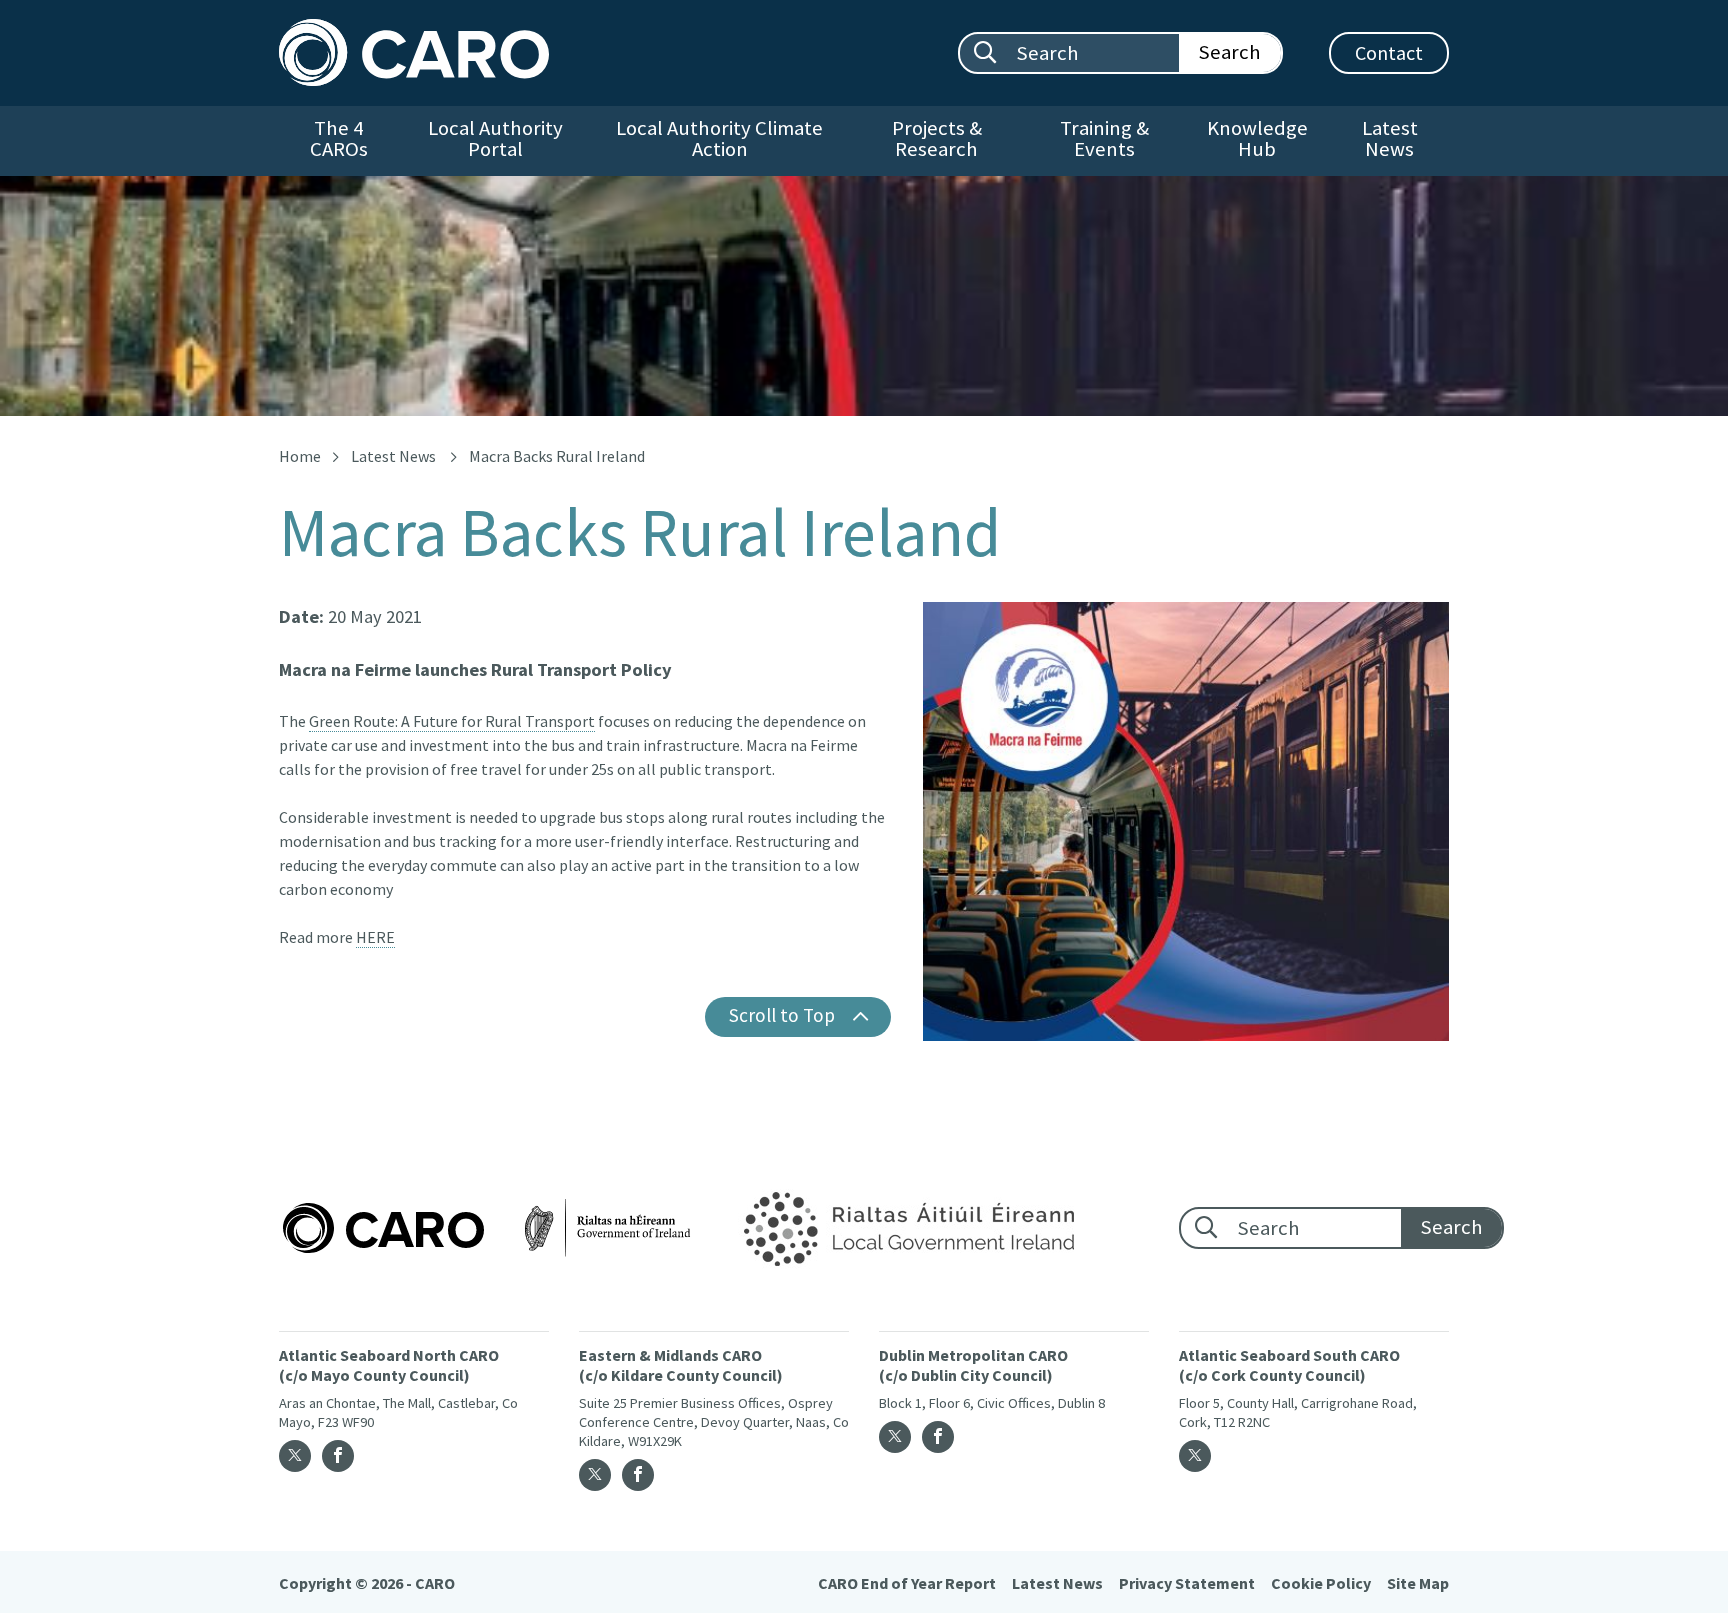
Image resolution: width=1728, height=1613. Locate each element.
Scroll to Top (782, 1015)
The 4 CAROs (339, 138)
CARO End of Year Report (907, 1583)
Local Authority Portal (495, 138)
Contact (1389, 52)
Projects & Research (937, 138)
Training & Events (1104, 138)
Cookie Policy (1321, 1583)
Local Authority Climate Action (719, 138)
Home (300, 456)
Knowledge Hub (1257, 138)
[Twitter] (295, 1456)
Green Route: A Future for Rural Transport (452, 721)
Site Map (1418, 1583)
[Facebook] (338, 1456)
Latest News (1390, 138)
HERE (375, 937)
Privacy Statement (1187, 1583)
